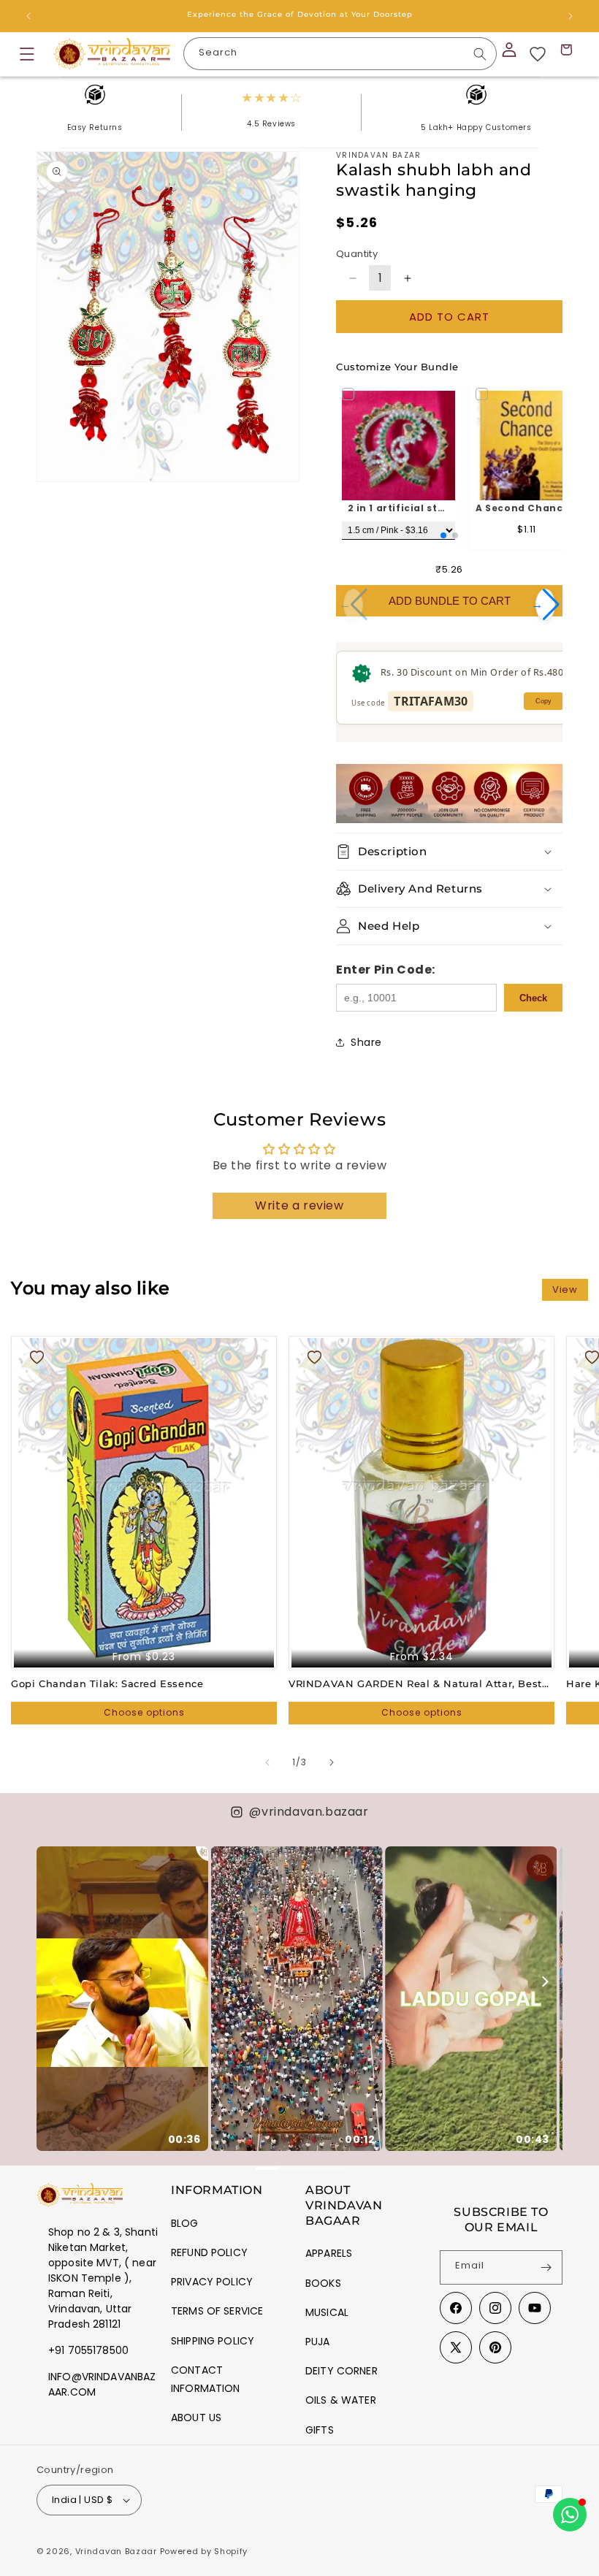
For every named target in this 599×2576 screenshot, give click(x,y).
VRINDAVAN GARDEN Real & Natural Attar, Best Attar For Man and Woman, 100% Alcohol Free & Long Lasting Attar (415, 1684)
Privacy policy (212, 2282)
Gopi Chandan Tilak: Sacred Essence (107, 1683)
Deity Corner (342, 2371)
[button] (27, 54)
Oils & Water (341, 2400)
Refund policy (209, 2252)
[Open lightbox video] (122, 1999)
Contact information (206, 2379)
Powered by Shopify (204, 2551)
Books (323, 2283)
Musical (327, 2312)
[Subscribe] (546, 2267)
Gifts (320, 2430)
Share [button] (366, 1042)
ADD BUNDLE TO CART (450, 601)
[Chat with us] (570, 2515)
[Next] (544, 1981)
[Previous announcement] (28, 16)
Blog (185, 2223)
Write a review (299, 1205)
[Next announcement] (571, 16)
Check (533, 998)
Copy (543, 701)
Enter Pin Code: (386, 970)
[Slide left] (267, 1762)
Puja (318, 2342)
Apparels (329, 2253)
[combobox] (340, 54)
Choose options (144, 1712)
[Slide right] (332, 1762)
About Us (196, 2418)
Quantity (357, 254)
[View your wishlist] (538, 54)
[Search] (480, 54)
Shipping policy (213, 2341)
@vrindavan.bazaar (309, 1812)
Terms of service (217, 2311)
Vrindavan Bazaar (116, 2551)
